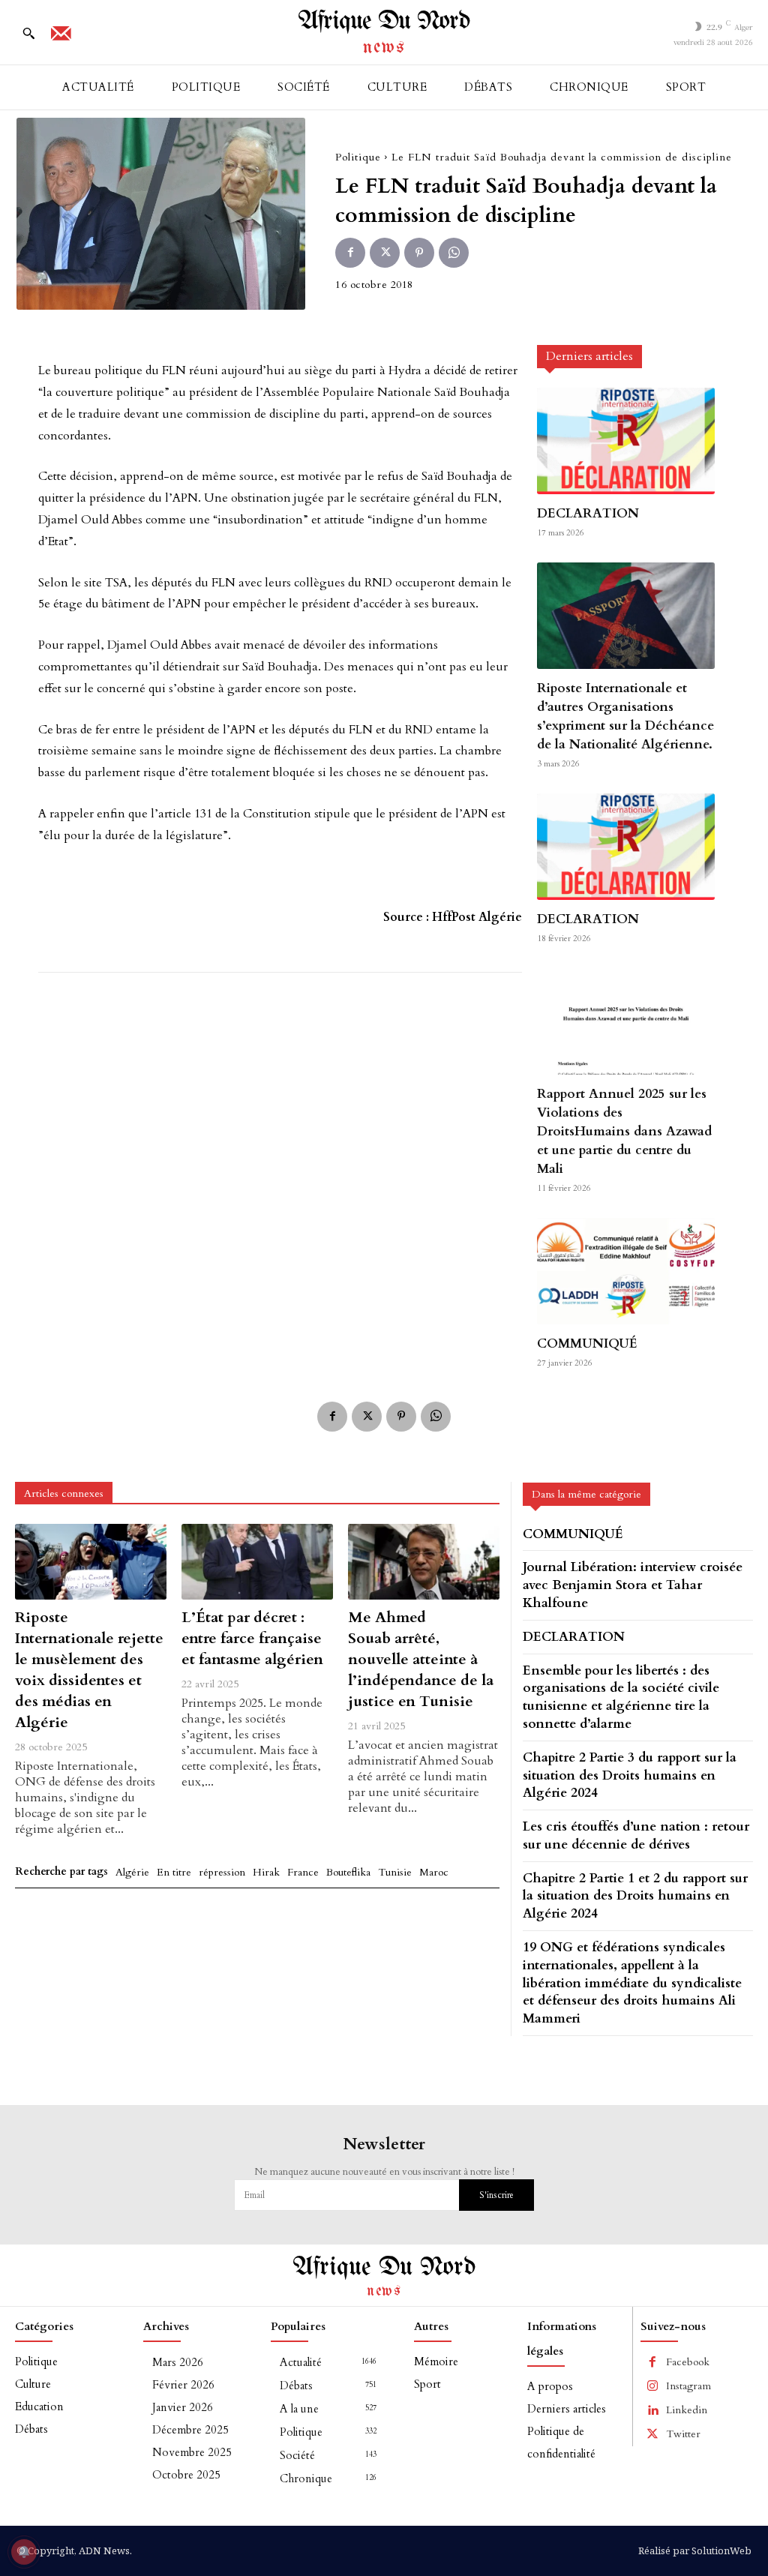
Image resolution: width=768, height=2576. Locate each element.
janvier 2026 (183, 2407)
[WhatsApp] (454, 253)
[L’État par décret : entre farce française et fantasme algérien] (257, 1562)
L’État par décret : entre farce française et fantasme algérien (252, 1638)
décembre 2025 (190, 2430)
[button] (28, 33)
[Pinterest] (419, 253)
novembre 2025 (192, 2452)
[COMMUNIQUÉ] (625, 1271)
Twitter (683, 2434)
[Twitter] (385, 253)
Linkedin (687, 2410)
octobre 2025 (186, 2475)
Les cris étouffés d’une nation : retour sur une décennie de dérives (636, 1835)
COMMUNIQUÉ (587, 1343)
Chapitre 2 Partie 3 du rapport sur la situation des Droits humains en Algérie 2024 (630, 1775)
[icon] (61, 38)
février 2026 (183, 2385)
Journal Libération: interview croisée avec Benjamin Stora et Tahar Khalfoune (633, 1585)
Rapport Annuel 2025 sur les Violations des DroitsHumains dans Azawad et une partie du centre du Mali (624, 1131)
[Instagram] (652, 2386)
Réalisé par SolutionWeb (695, 2551)
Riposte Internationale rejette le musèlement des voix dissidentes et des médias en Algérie (89, 1670)
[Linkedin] (652, 2410)
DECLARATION (588, 513)
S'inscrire (496, 2195)
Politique (358, 157)
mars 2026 (178, 2362)
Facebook (688, 2362)
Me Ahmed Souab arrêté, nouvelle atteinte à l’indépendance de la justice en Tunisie (421, 1659)
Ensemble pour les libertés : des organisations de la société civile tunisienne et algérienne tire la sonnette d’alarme (621, 1697)
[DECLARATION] (625, 441)
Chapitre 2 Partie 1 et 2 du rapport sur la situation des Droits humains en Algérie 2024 (635, 1896)
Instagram (688, 2386)
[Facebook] (350, 253)
